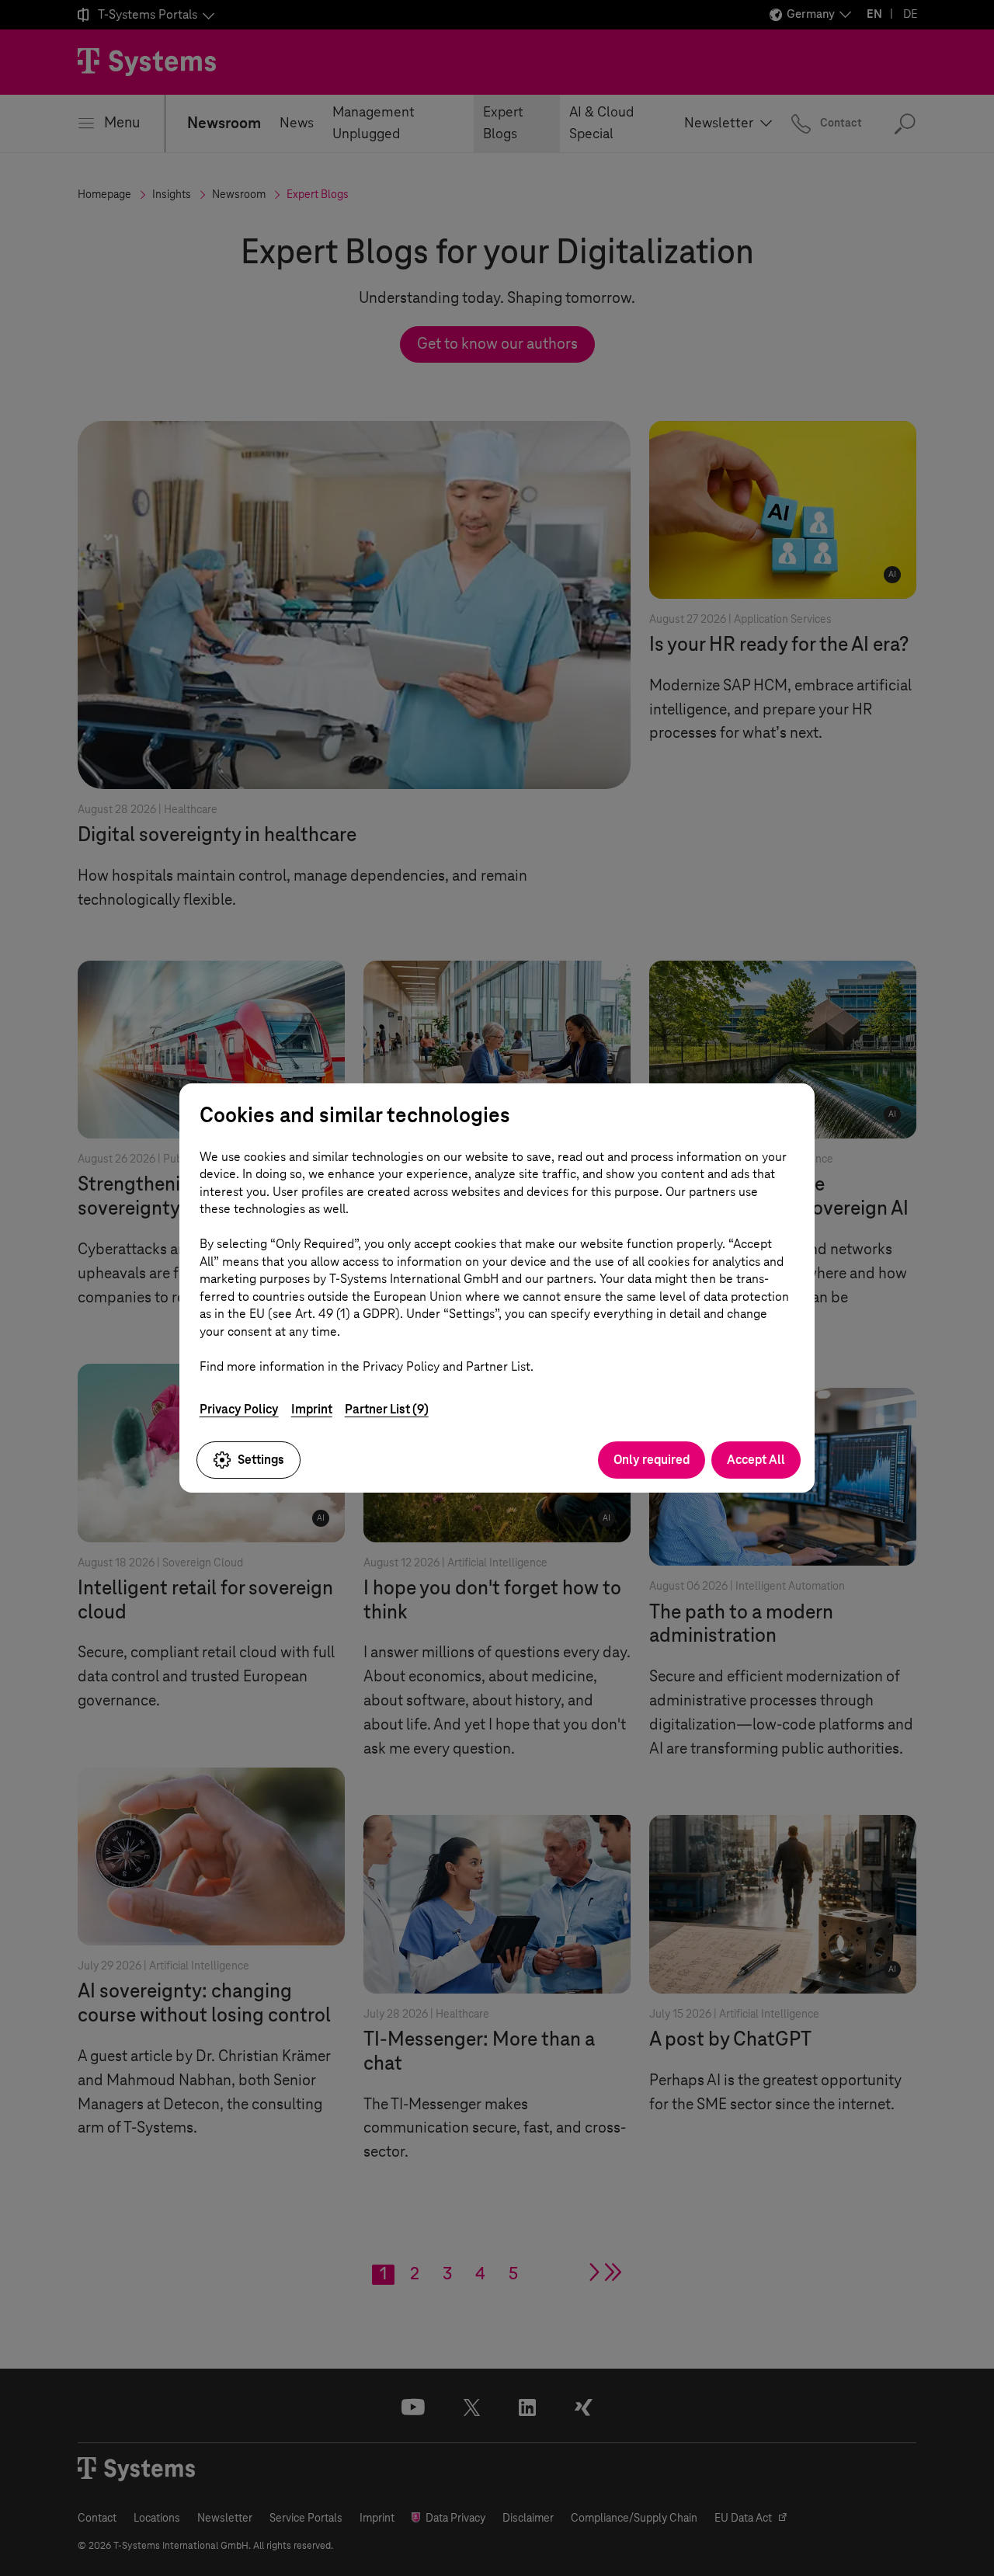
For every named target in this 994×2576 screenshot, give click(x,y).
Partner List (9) (387, 1409)
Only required (652, 1460)
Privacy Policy (239, 1409)
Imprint (312, 1409)
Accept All (756, 1460)
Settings (261, 1460)
